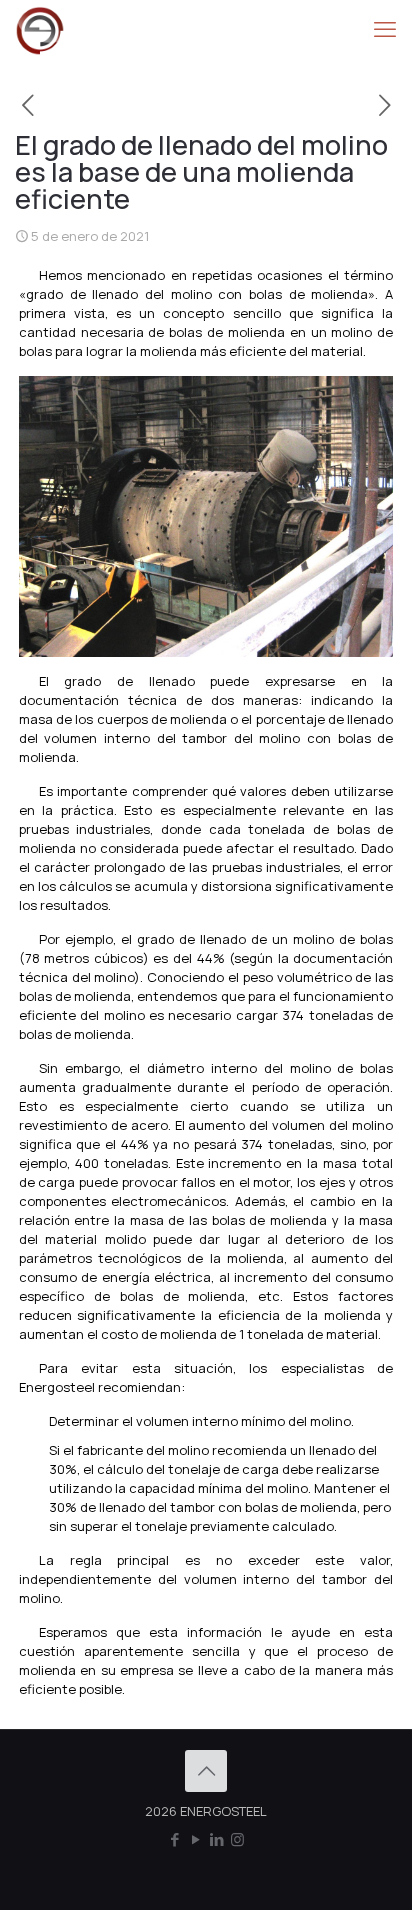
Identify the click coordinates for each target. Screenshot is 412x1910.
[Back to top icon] (206, 1771)
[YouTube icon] (195, 1839)
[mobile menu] (385, 30)
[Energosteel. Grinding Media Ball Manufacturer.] (40, 30)
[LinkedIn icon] (216, 1839)
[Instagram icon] (237, 1839)
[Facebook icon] (174, 1839)
